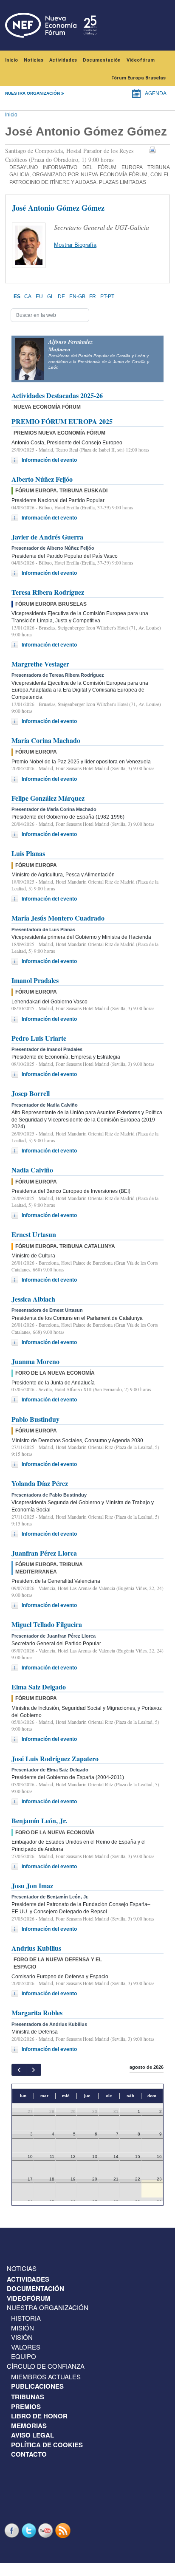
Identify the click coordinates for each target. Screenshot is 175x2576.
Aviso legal (32, 2435)
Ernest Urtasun (34, 1234)
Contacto (29, 2454)
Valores (26, 2347)
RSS (64, 2530)
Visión (22, 2337)
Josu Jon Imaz (32, 1885)
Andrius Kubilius (36, 1948)
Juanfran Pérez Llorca (44, 1553)
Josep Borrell (31, 1093)
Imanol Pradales (35, 980)
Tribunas (28, 2397)
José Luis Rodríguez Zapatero (55, 1758)
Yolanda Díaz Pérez (40, 1483)
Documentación (102, 60)
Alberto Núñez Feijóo (42, 479)
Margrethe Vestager (40, 664)
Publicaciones (37, 2386)
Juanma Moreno (35, 1361)
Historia (26, 2318)
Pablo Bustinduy (35, 1419)
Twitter (30, 2530)
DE (61, 297)
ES (17, 297)
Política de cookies (47, 2445)
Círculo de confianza (46, 2366)
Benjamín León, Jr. (39, 1820)
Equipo (24, 2356)
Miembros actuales (46, 2377)
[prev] (19, 2070)
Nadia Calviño (32, 1170)
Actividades (63, 60)
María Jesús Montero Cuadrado (58, 918)
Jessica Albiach (33, 1299)
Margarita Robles (37, 2012)
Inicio (11, 60)
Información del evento (49, 460)
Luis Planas (28, 853)
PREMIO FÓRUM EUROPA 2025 (62, 421)
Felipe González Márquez (48, 798)
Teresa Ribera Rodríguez (48, 592)
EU (39, 297)
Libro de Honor (39, 2416)
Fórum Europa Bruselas (138, 78)
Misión (23, 2328)
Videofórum (141, 60)
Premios (26, 2407)
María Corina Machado (46, 740)
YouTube (47, 2530)
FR (93, 297)
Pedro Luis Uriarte (39, 1038)
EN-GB (77, 297)
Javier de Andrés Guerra (47, 537)
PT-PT (107, 297)
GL (51, 297)
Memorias (29, 2426)
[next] (33, 2070)
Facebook (13, 2530)
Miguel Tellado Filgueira (47, 1624)
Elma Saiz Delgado (39, 1687)
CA (28, 297)
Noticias (34, 60)
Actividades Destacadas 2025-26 (57, 395)
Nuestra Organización (48, 2307)
